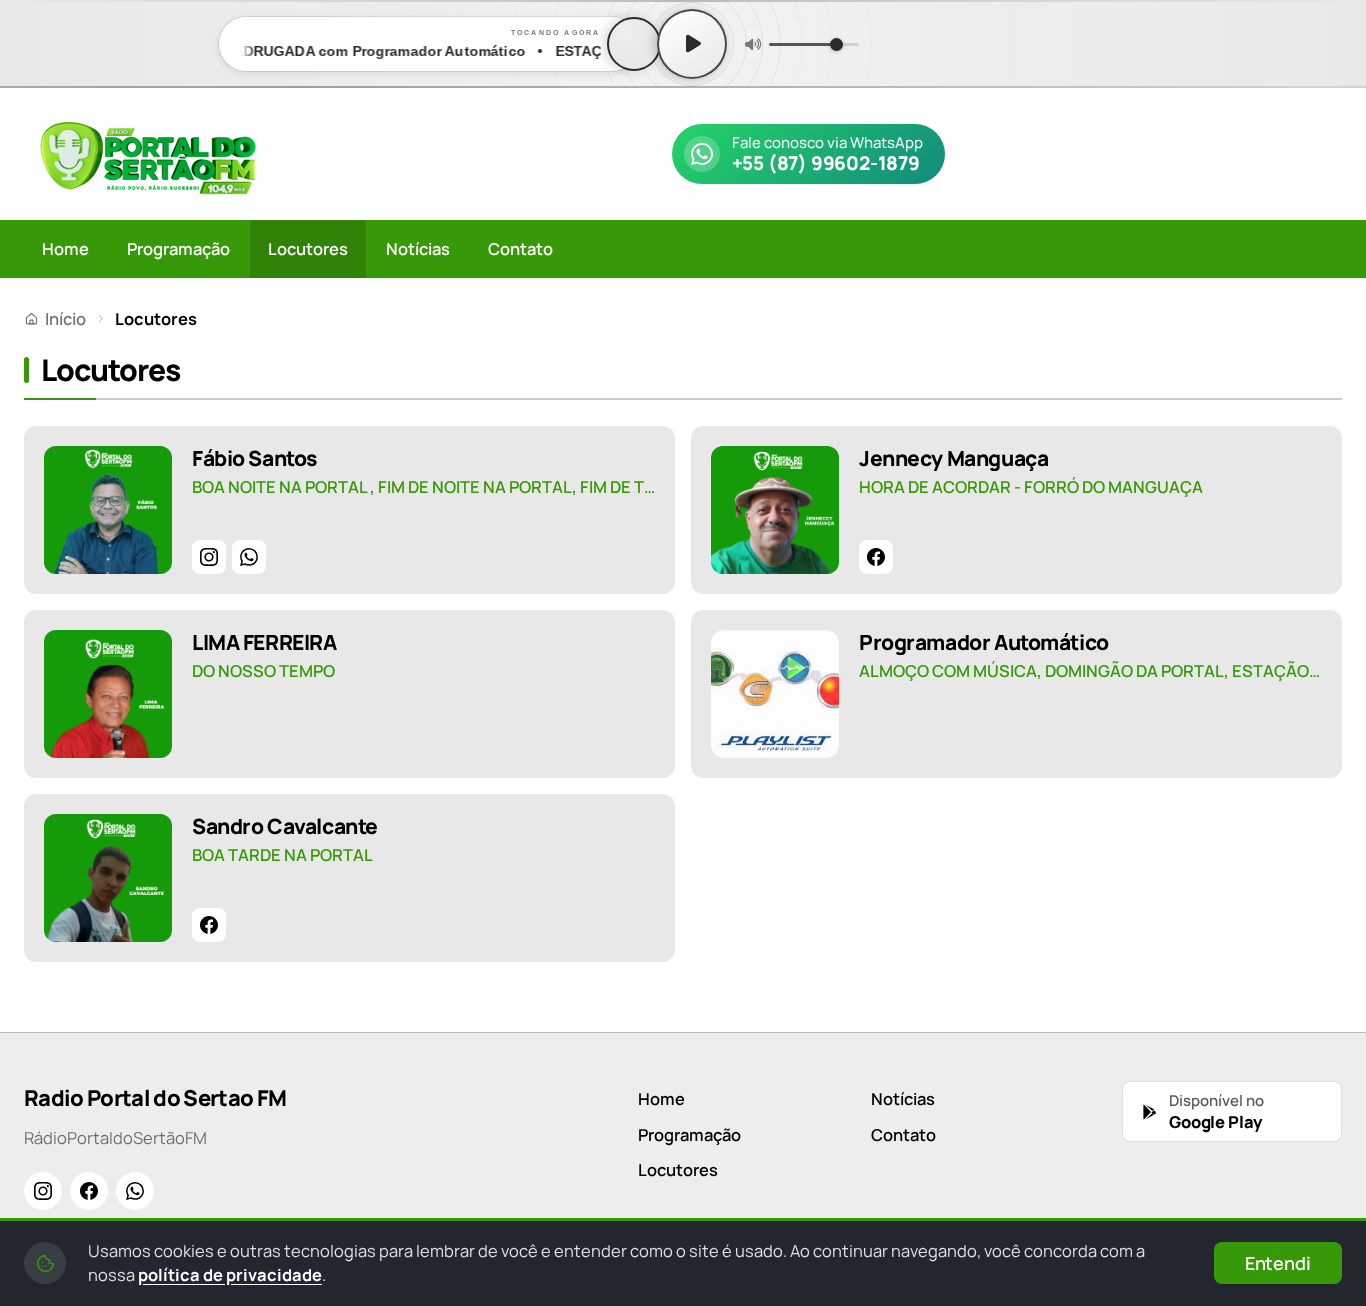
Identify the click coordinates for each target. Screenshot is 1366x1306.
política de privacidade (230, 1274)
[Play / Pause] (692, 44)
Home (65, 248)
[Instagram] (209, 557)
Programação (178, 248)
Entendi (1278, 1263)
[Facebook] (876, 557)
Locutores (308, 248)
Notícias (418, 248)
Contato (520, 248)
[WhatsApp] (249, 557)
